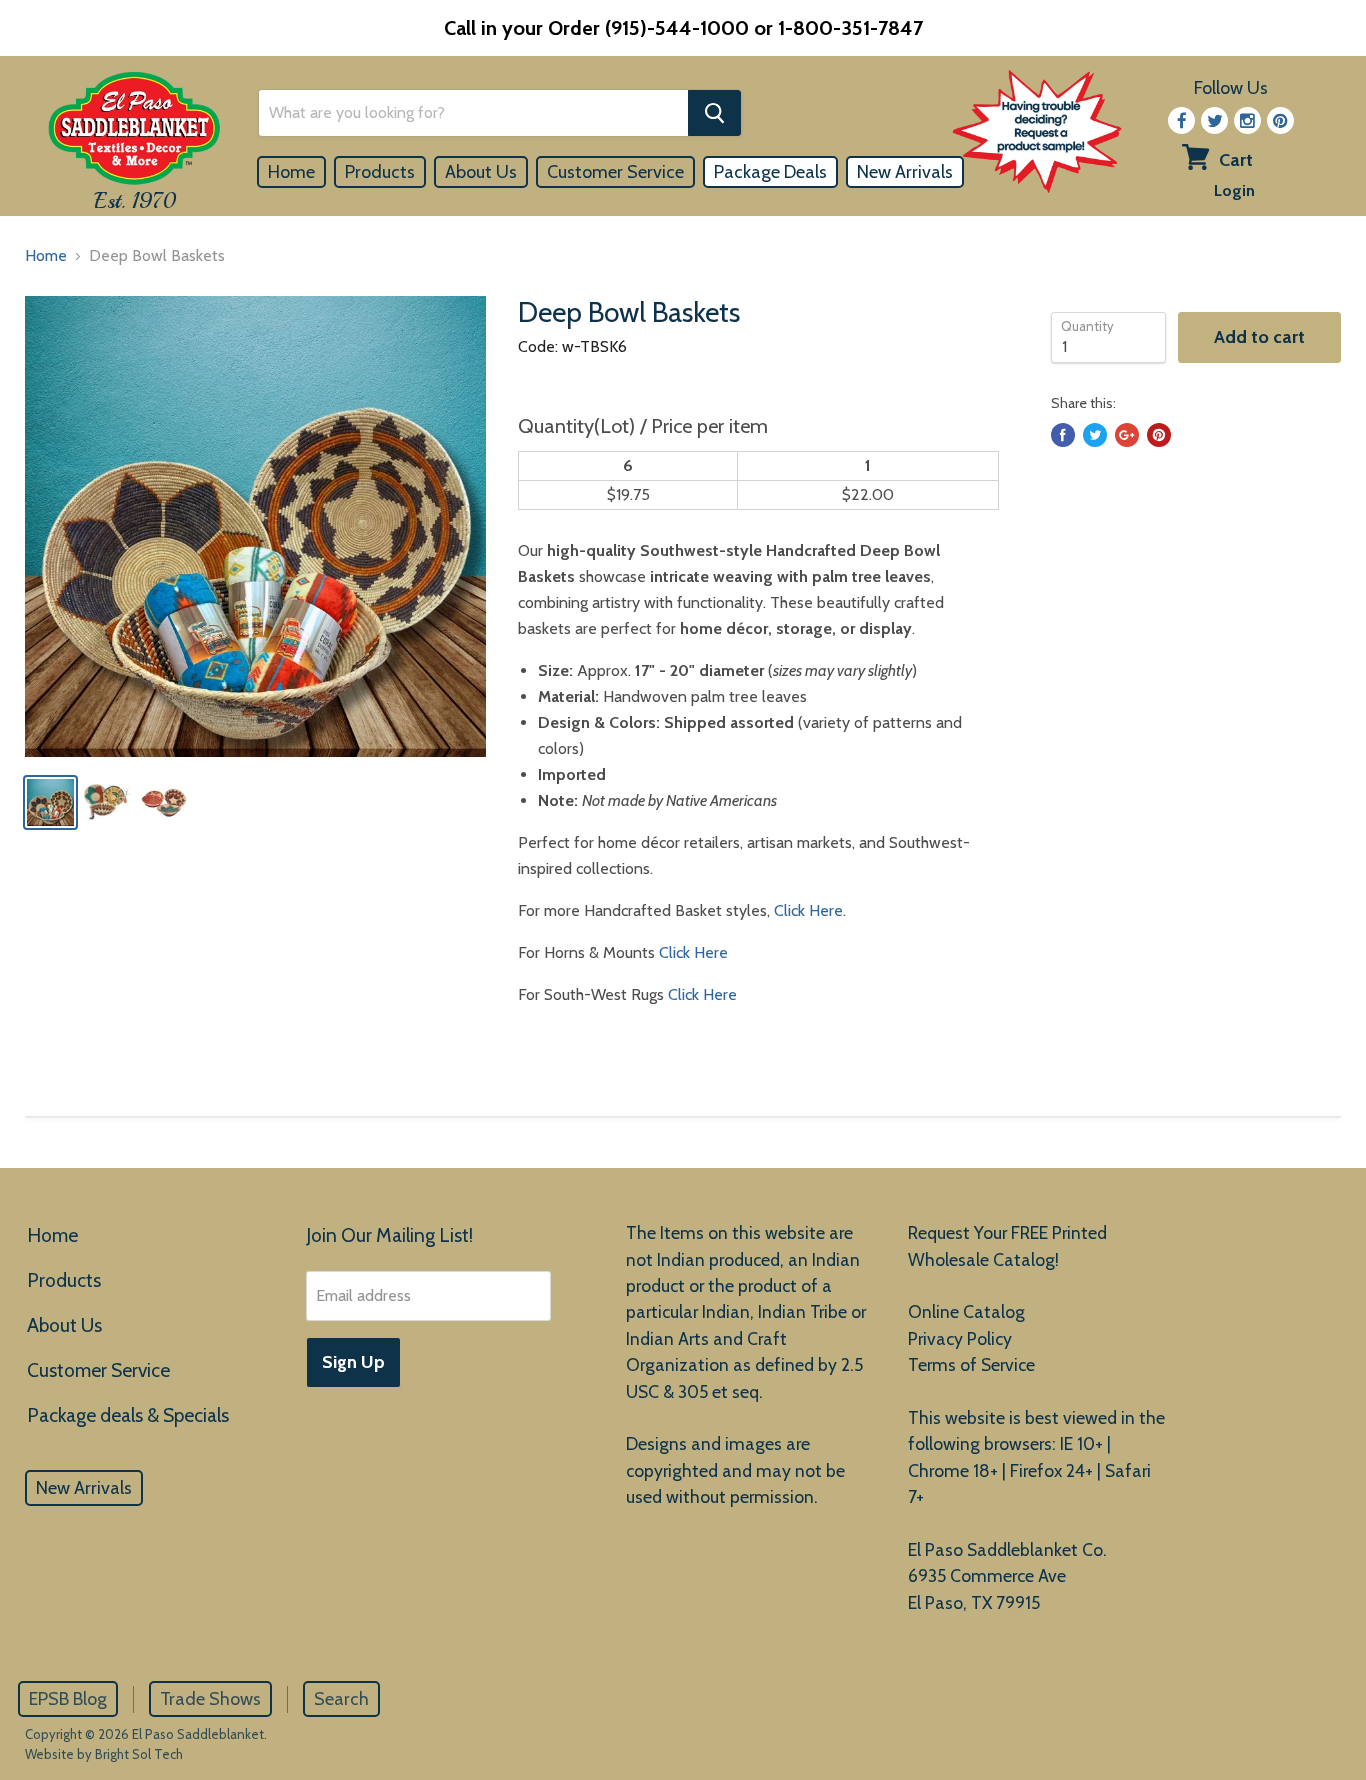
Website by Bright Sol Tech (104, 1754)
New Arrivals (905, 172)
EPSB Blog (68, 1699)
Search (341, 1699)
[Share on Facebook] (1063, 435)
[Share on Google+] (1127, 435)
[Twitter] (1214, 120)
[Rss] (1247, 120)
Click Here (808, 910)
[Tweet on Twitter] (1095, 435)
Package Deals (770, 172)
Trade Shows (210, 1699)
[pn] (1280, 120)
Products (380, 172)
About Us (481, 172)
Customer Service (615, 172)
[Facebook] (1181, 120)
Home (291, 172)
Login (1234, 190)
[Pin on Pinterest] (1159, 435)
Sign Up (353, 1362)
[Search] (714, 113)
